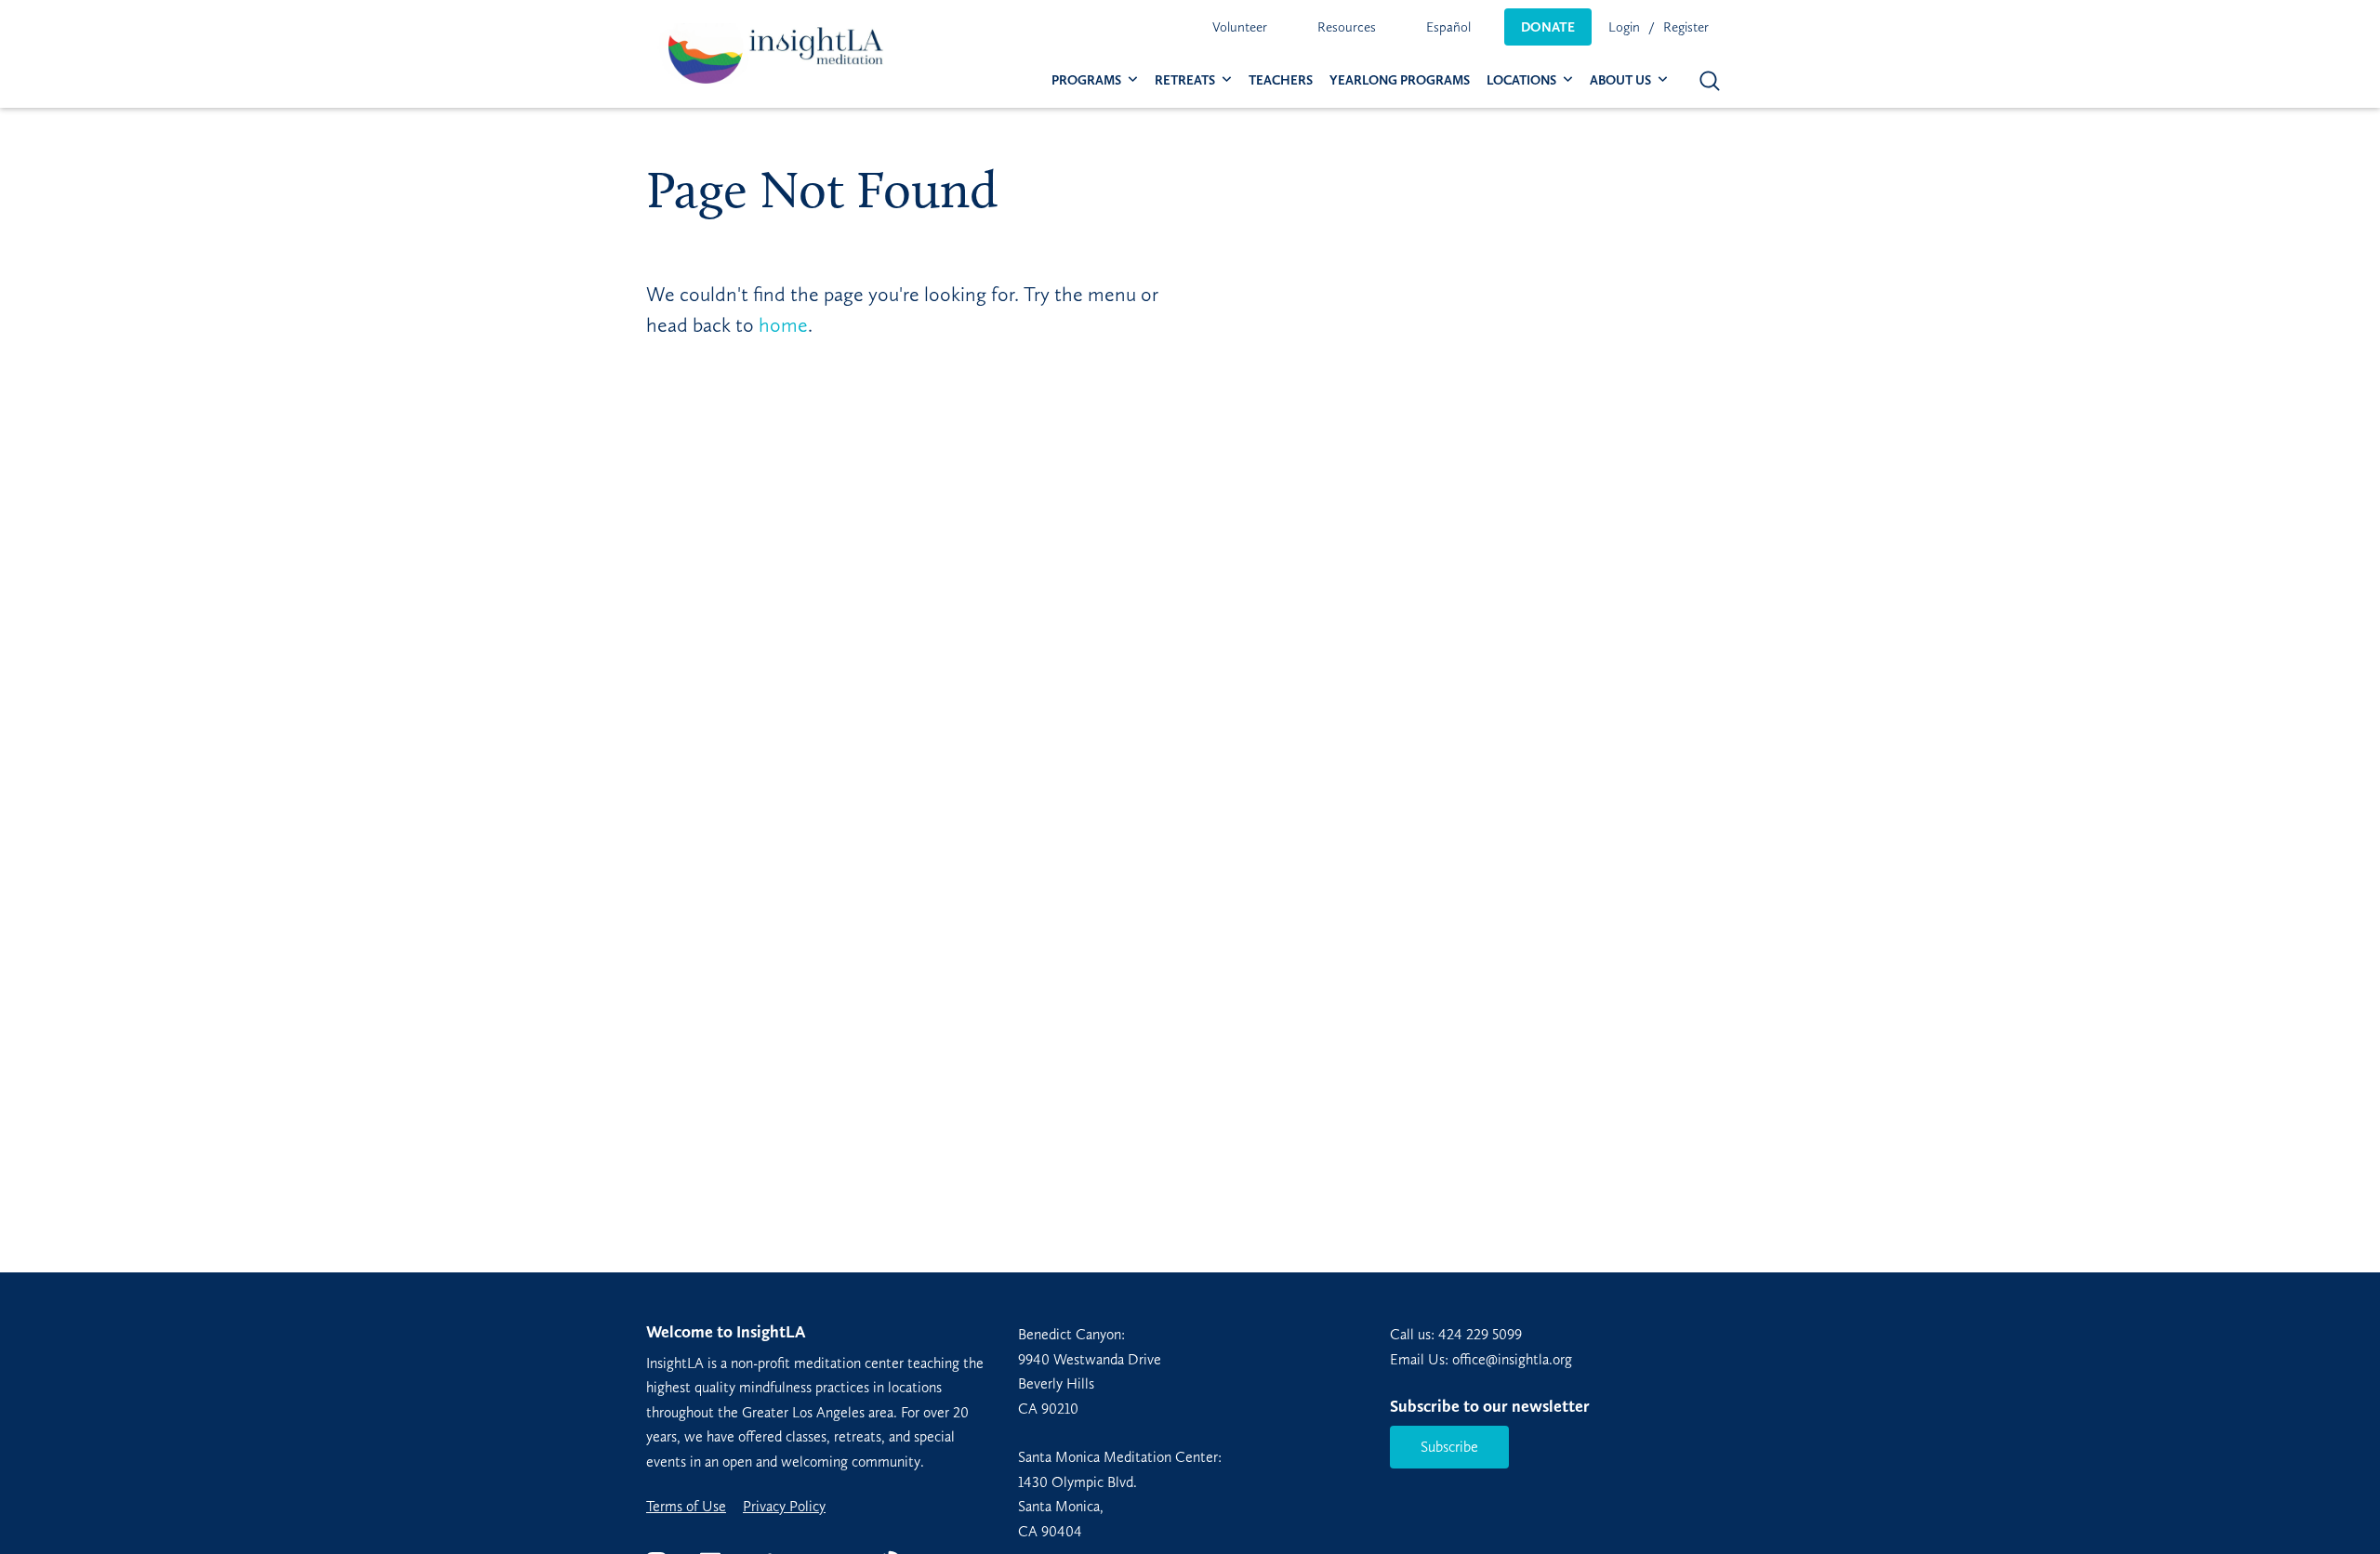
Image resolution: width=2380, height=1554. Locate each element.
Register (1686, 27)
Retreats (1185, 80)
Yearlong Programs (1400, 80)
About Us (1620, 80)
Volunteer (1240, 27)
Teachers (1281, 80)
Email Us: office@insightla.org (1481, 1359)
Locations (1521, 80)
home (783, 325)
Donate (1548, 27)
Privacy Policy (784, 1507)
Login (1624, 27)
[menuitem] (1240, 27)
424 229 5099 (1480, 1334)
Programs (1086, 80)
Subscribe (1449, 1447)
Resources (1347, 27)
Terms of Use (686, 1507)
